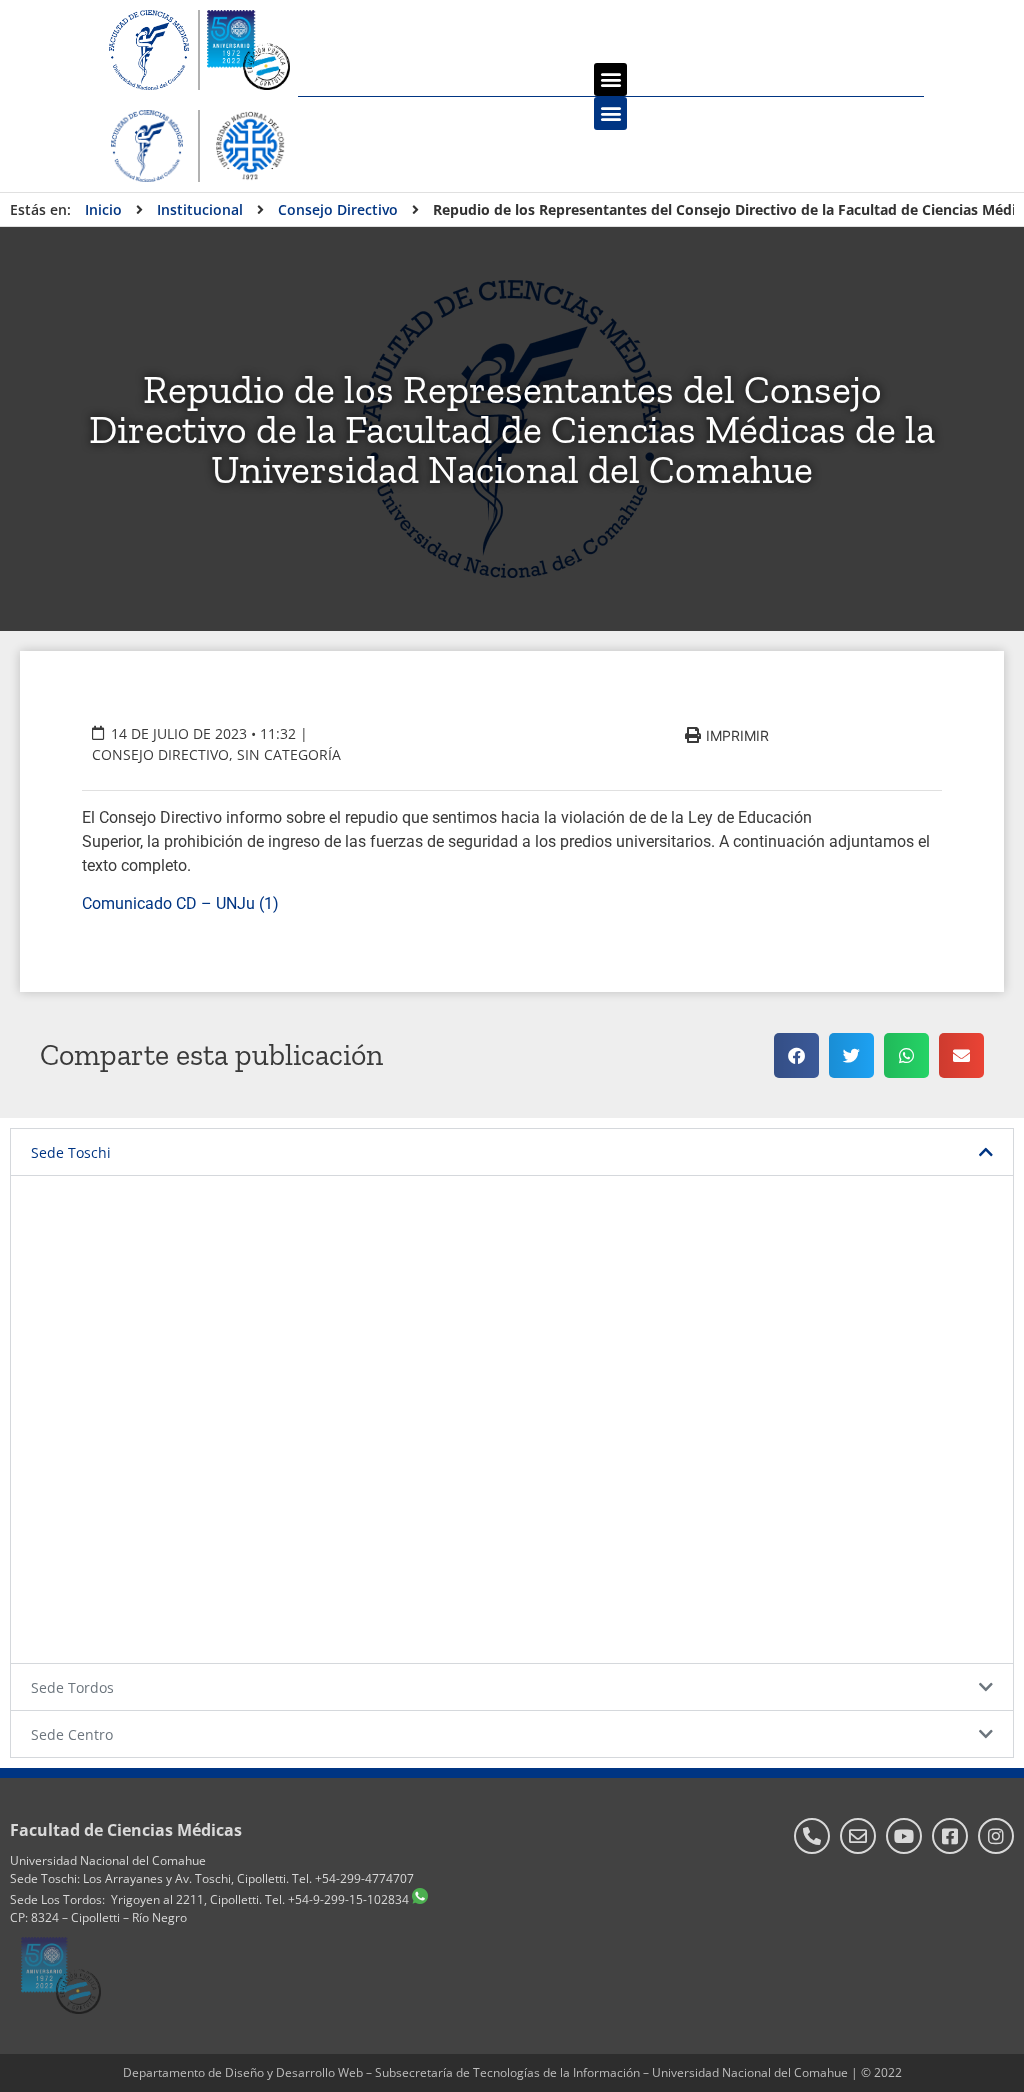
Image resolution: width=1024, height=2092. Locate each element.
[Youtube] (904, 1836)
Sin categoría (289, 754)
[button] (610, 79)
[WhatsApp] (420, 1899)
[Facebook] (950, 1836)
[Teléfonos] (812, 1836)
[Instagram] (996, 1836)
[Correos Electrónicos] (858, 1836)
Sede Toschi (71, 1152)
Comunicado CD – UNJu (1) (180, 903)
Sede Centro (72, 1734)
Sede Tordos (72, 1687)
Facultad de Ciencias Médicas (126, 1830)
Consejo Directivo (160, 754)
